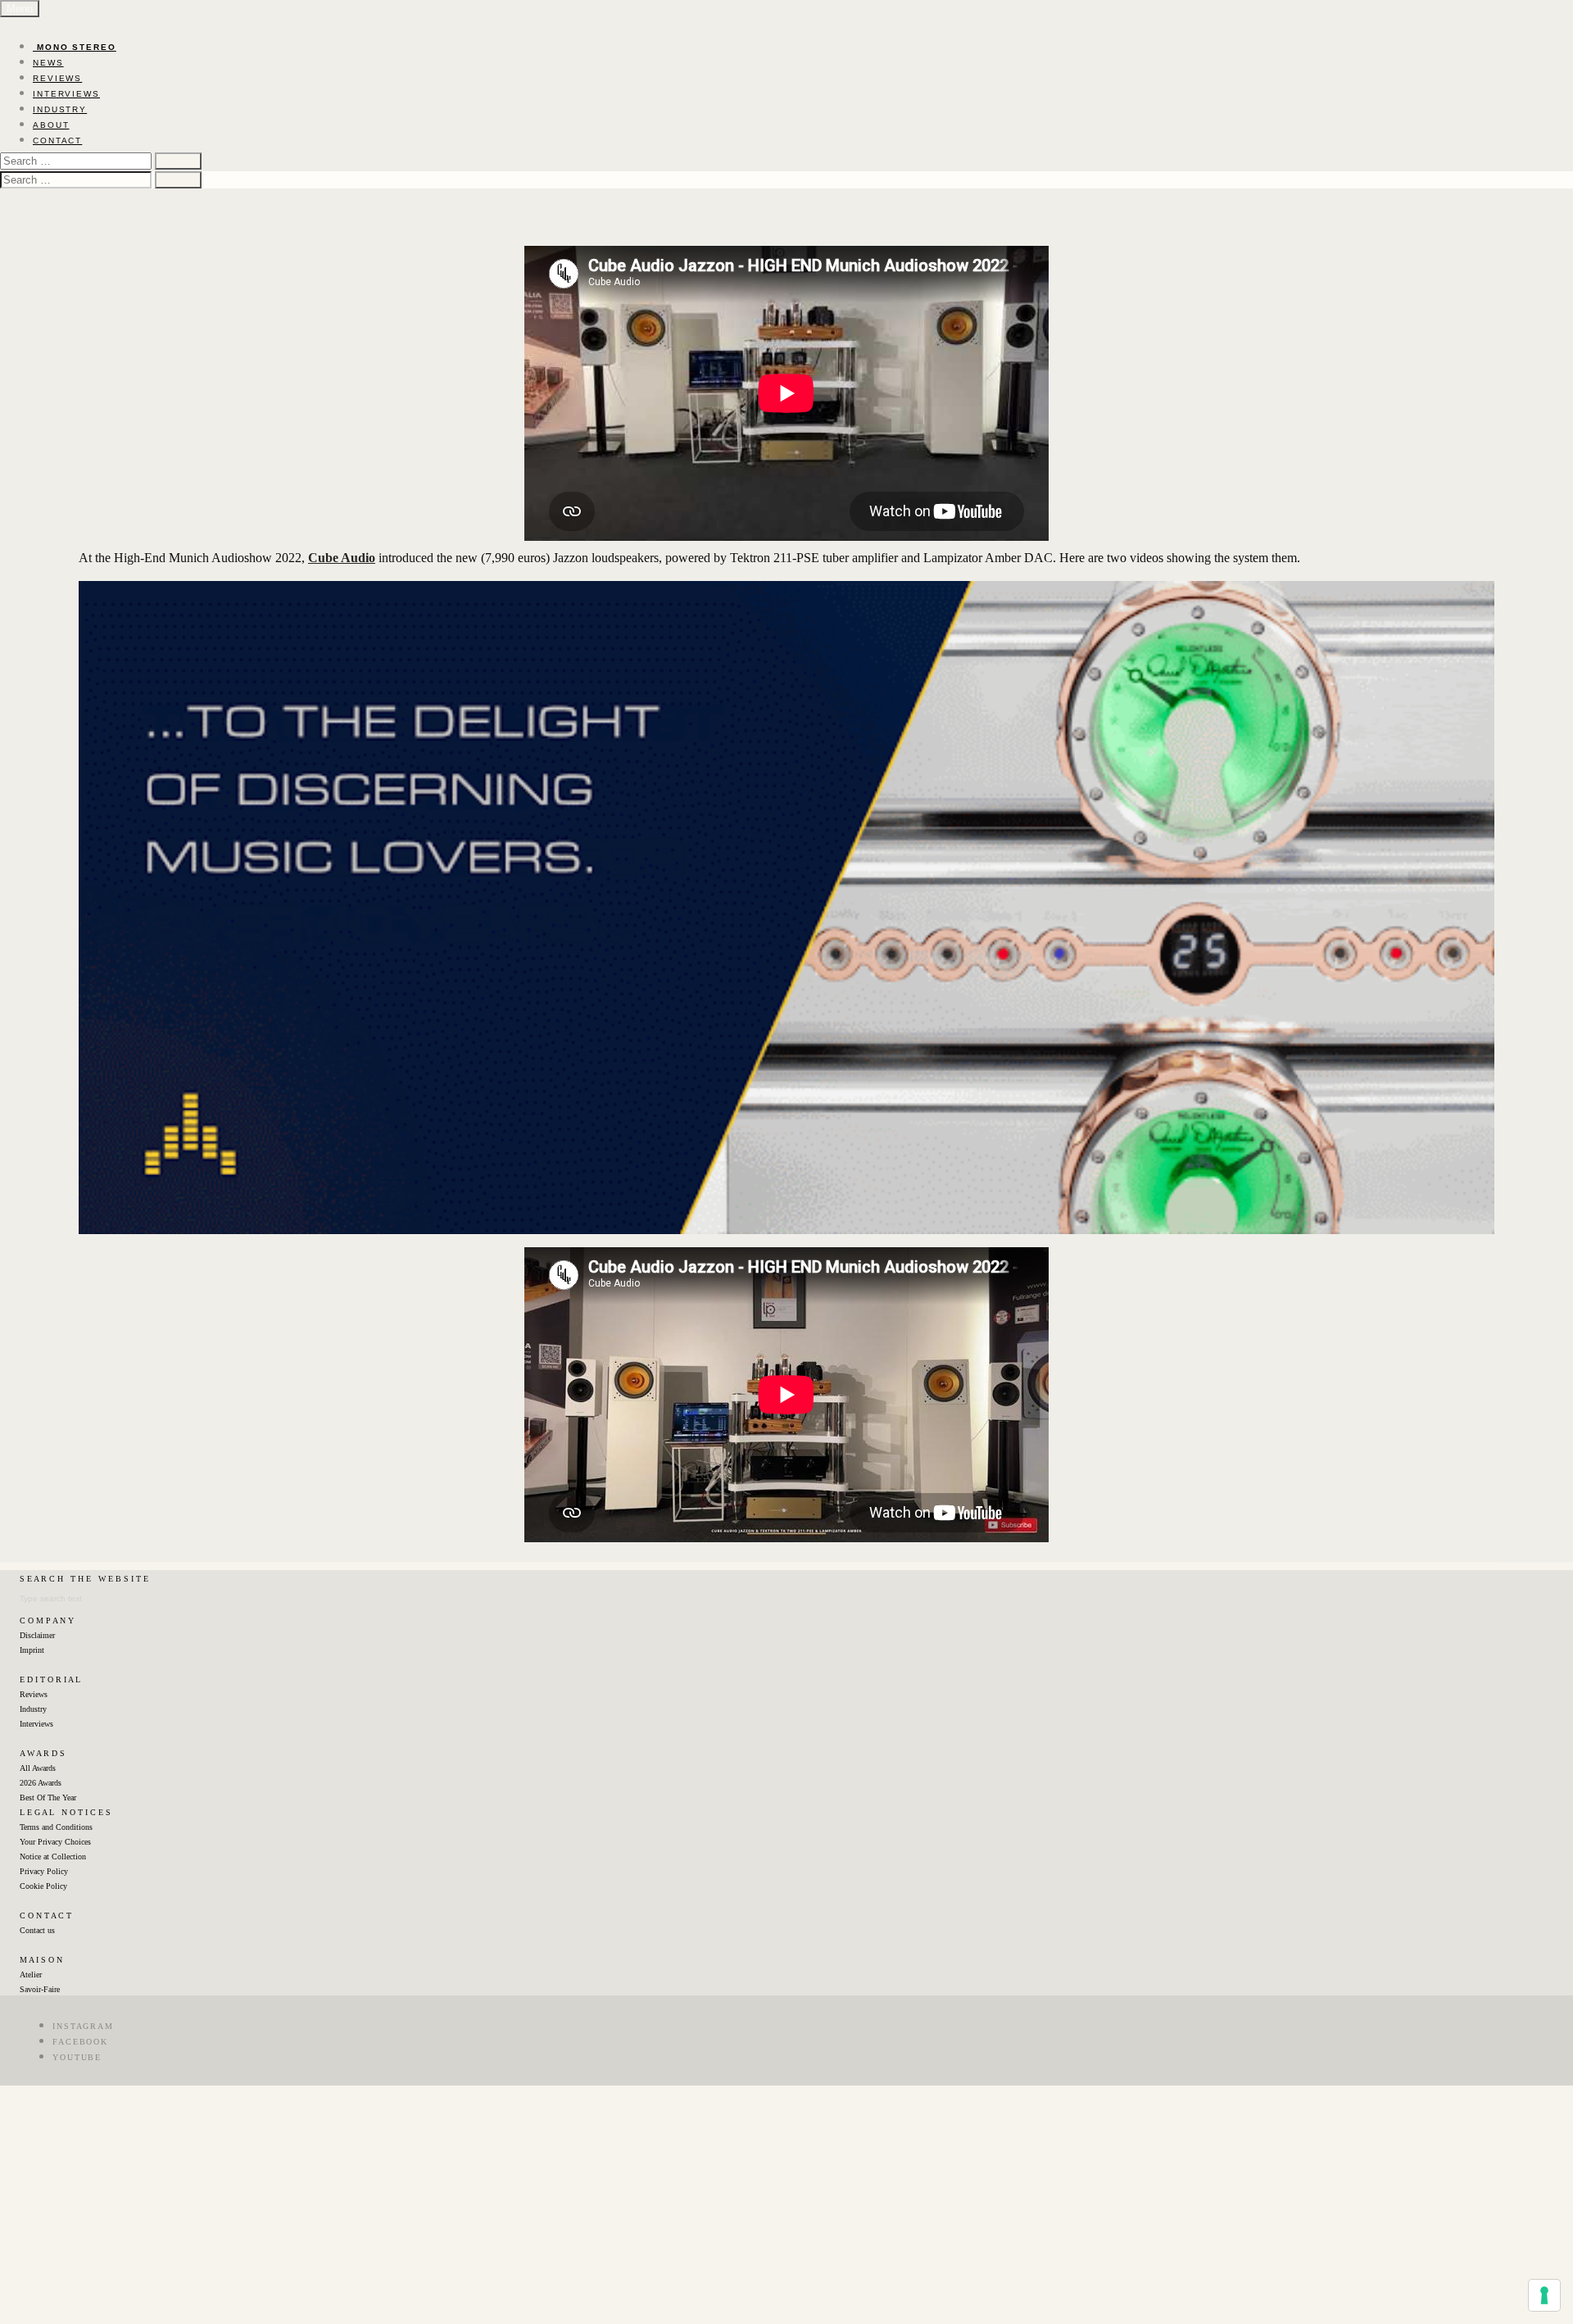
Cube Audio (342, 558)
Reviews (34, 1694)
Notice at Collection (53, 1856)
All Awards (38, 1768)
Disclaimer (37, 1635)
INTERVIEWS (66, 94)
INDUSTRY (60, 109)
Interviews (36, 1724)
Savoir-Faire (40, 1989)
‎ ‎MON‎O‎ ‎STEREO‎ (75, 47)
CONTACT (57, 141)
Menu (20, 9)
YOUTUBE (77, 2057)
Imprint (32, 1650)
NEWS (48, 63)
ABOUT (51, 125)
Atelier (31, 1974)
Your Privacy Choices (55, 1842)
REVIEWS (57, 78)
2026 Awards (41, 1783)
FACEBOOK (80, 2042)
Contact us (37, 1930)
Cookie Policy (43, 1886)
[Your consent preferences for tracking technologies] (1544, 2295)
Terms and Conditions (56, 1827)
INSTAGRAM (83, 2026)
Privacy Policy (44, 1871)
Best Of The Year (48, 1797)
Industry (33, 1709)
